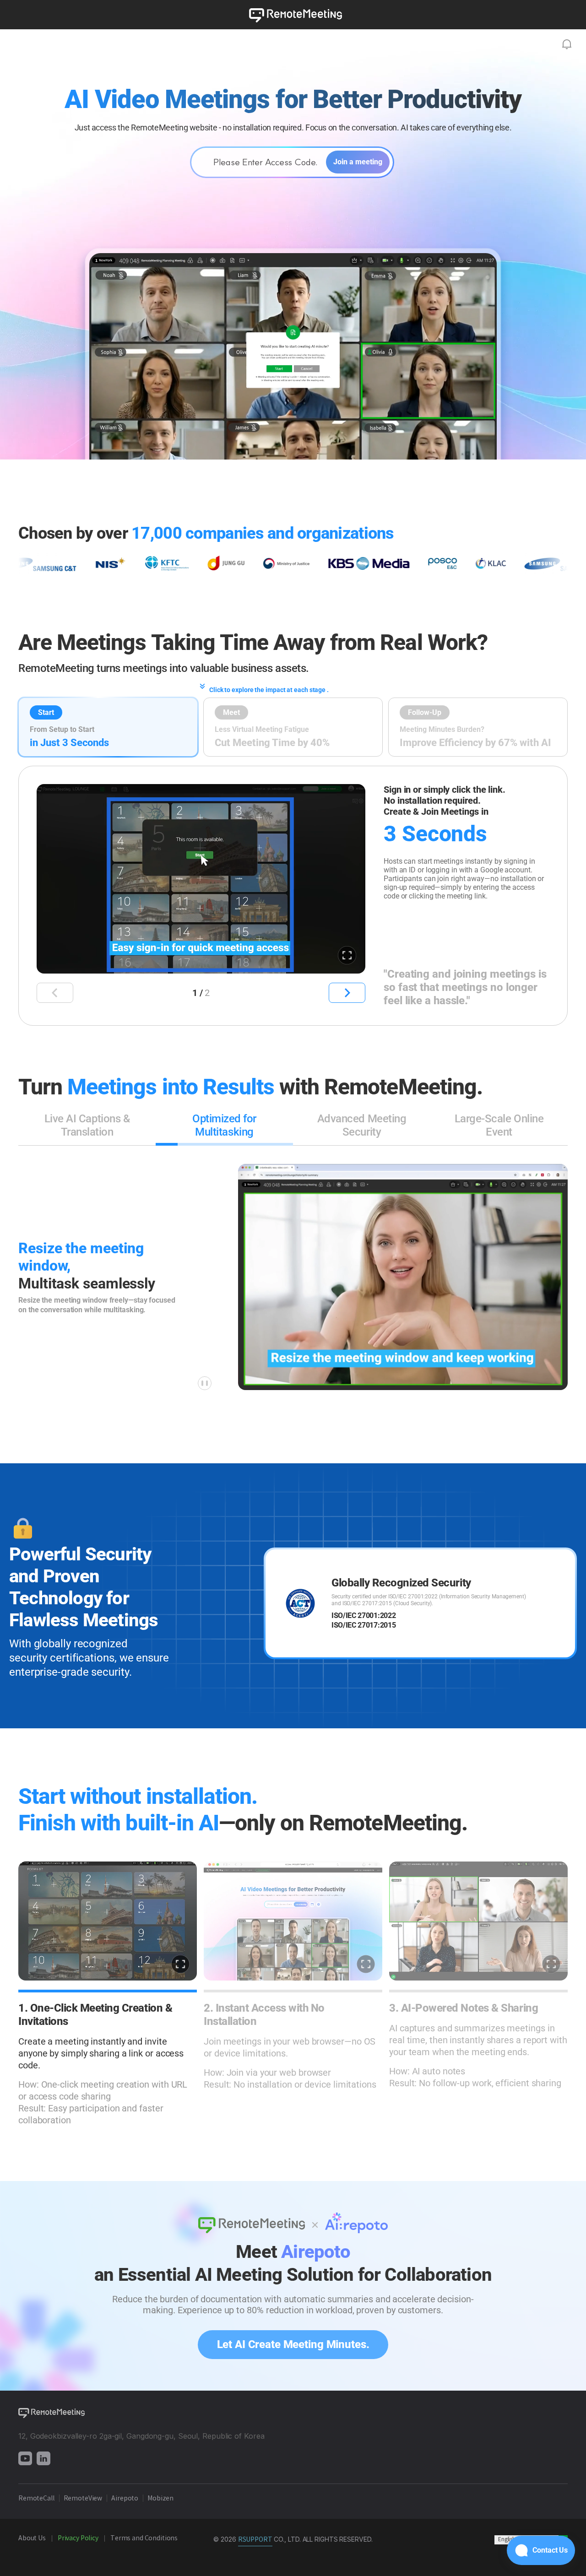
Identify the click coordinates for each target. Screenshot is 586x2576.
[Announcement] (567, 44)
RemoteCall (36, 2499)
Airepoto (125, 2499)
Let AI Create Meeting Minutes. (293, 2344)
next (347, 993)
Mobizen (161, 2499)
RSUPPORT (255, 2540)
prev (55, 993)
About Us (32, 2538)
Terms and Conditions (145, 2538)
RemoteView (83, 2499)
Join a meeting (358, 162)
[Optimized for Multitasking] (224, 1144)
